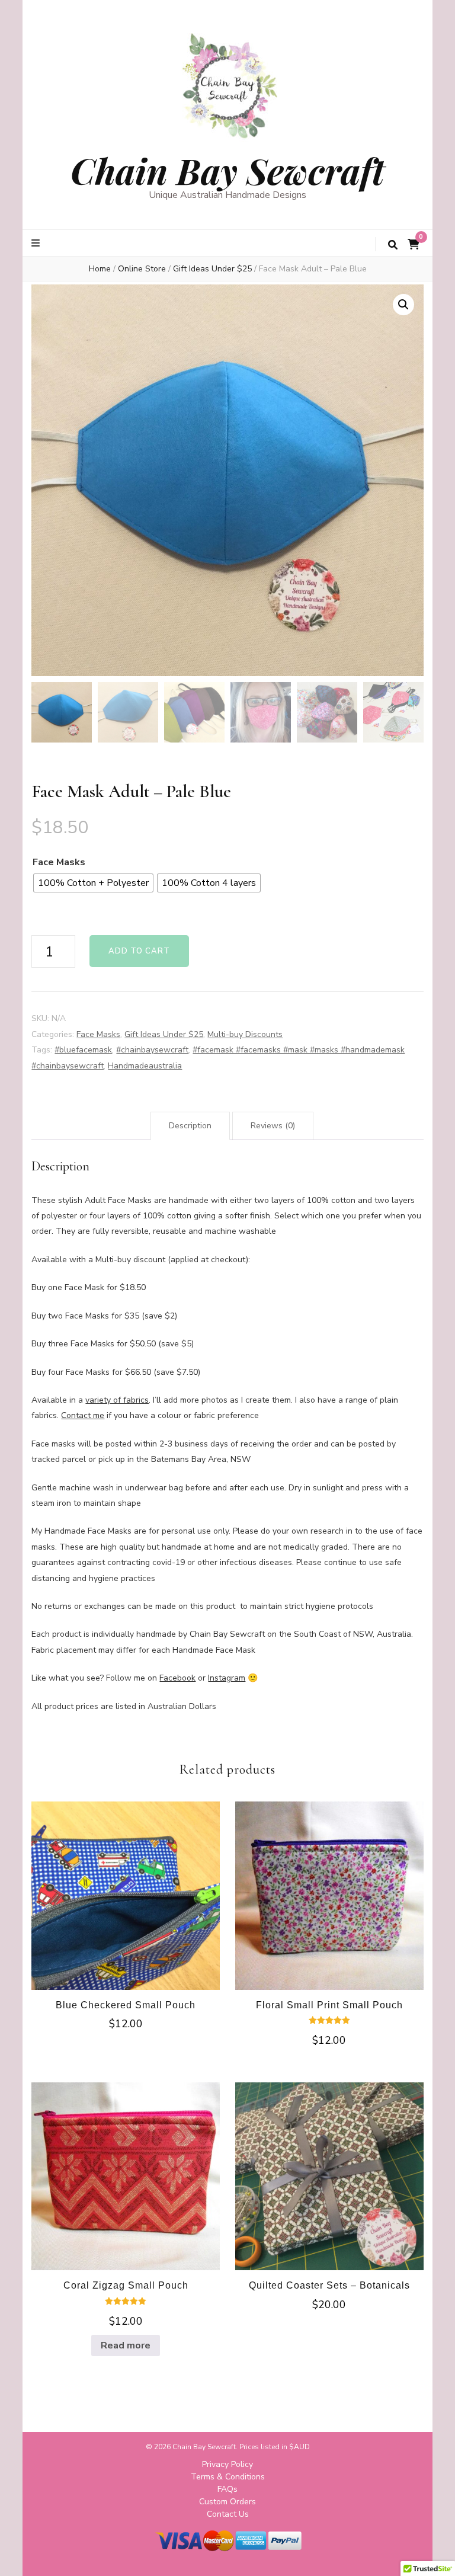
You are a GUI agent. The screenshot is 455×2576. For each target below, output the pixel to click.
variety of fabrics (117, 1400)
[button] (403, 305)
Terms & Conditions (228, 2477)
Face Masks (59, 862)
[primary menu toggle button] (37, 243)
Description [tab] (190, 1126)
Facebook (177, 1678)
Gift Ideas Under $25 (164, 1034)
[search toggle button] (393, 245)
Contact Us (228, 2514)
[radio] (93, 883)
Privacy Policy (227, 2464)
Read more (126, 2345)
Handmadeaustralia (145, 1066)
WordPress (341, 2557)
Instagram (227, 1678)
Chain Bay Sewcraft (227, 170)
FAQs (227, 2489)
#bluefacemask (83, 1050)
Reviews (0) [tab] (273, 1126)
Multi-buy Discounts (245, 1034)
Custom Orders (227, 2502)
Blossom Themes (236, 2557)
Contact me (83, 1415)
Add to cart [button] (126, 1894)
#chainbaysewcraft (152, 1050)
